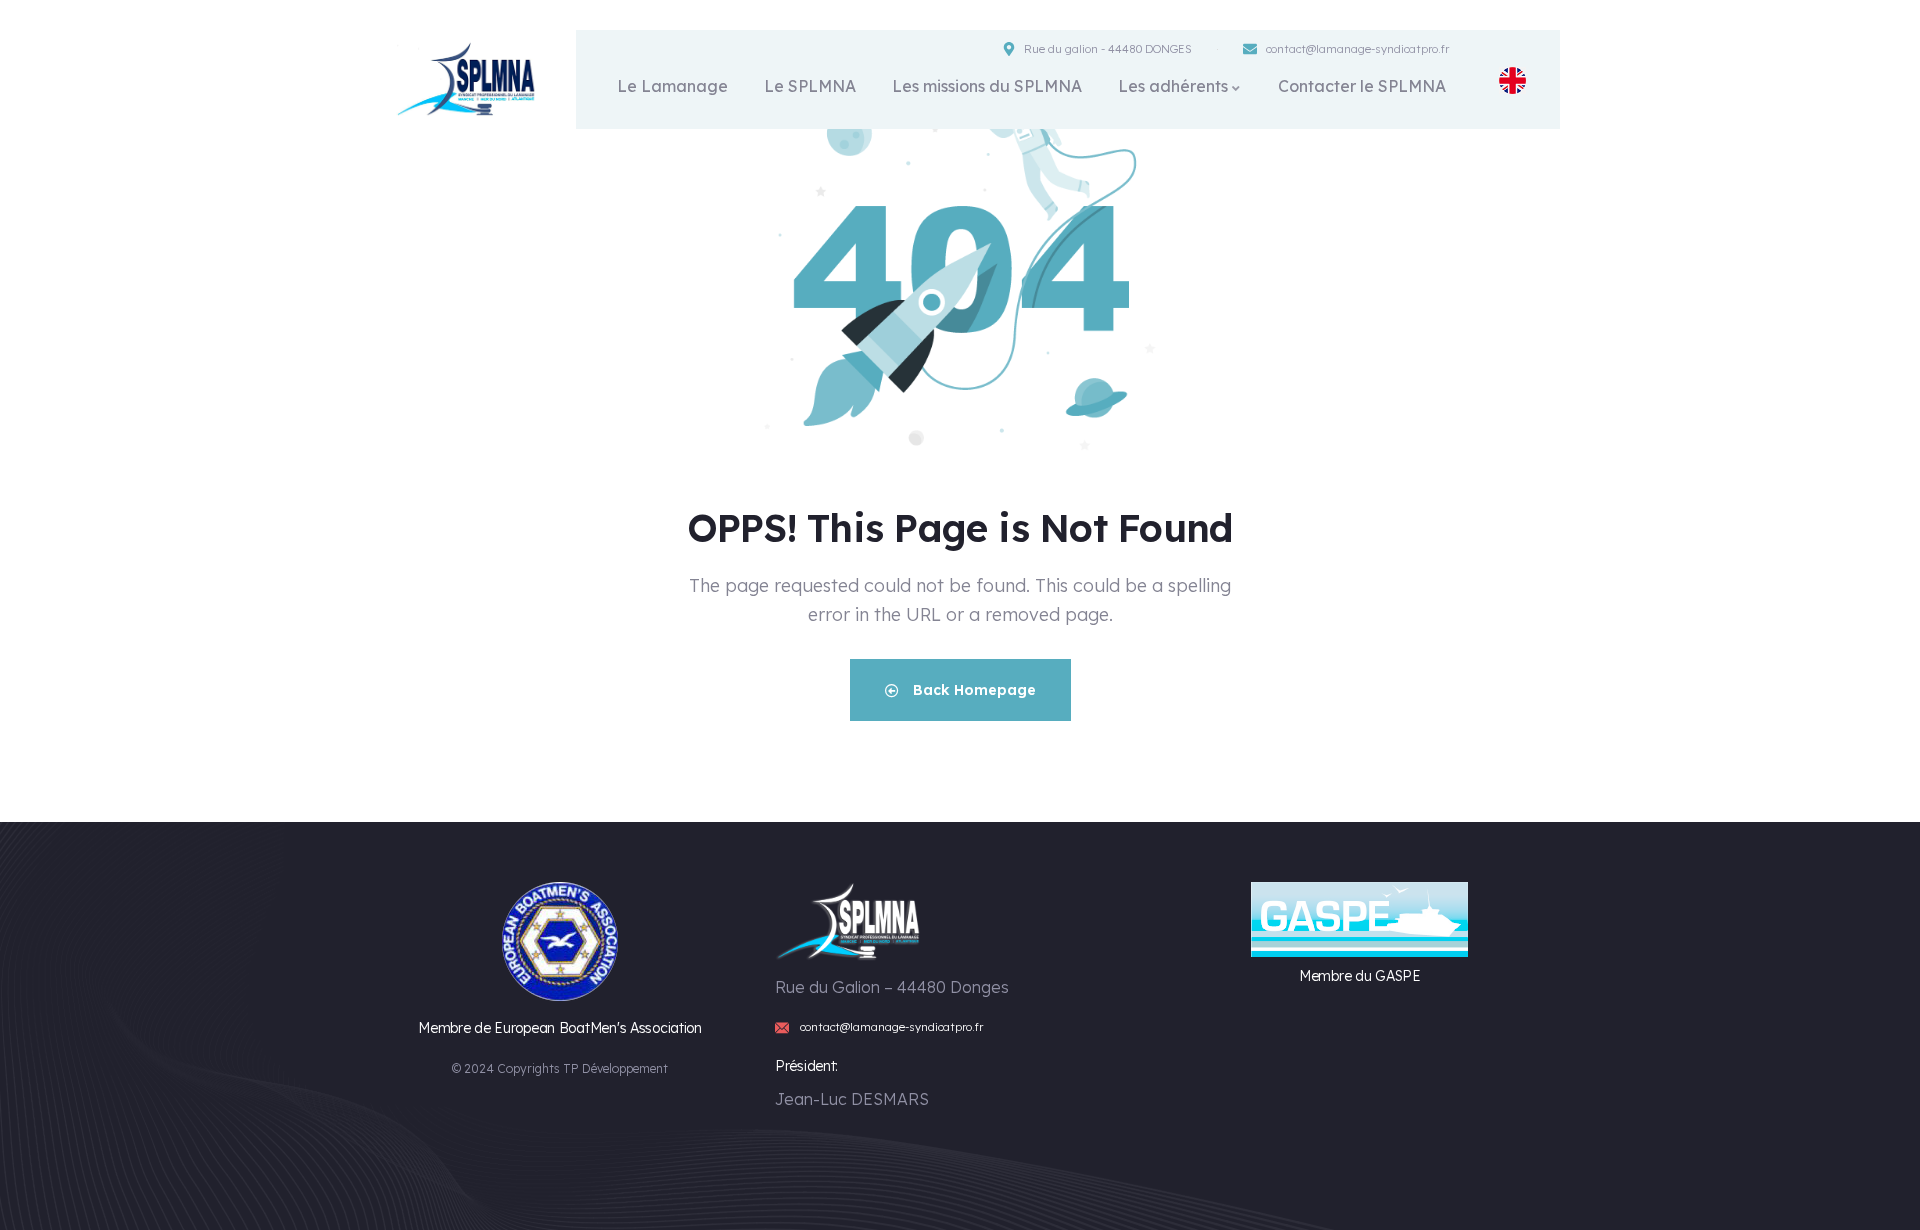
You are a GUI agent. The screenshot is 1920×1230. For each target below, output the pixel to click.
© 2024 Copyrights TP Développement (560, 1068)
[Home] (468, 79)
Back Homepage (972, 690)
